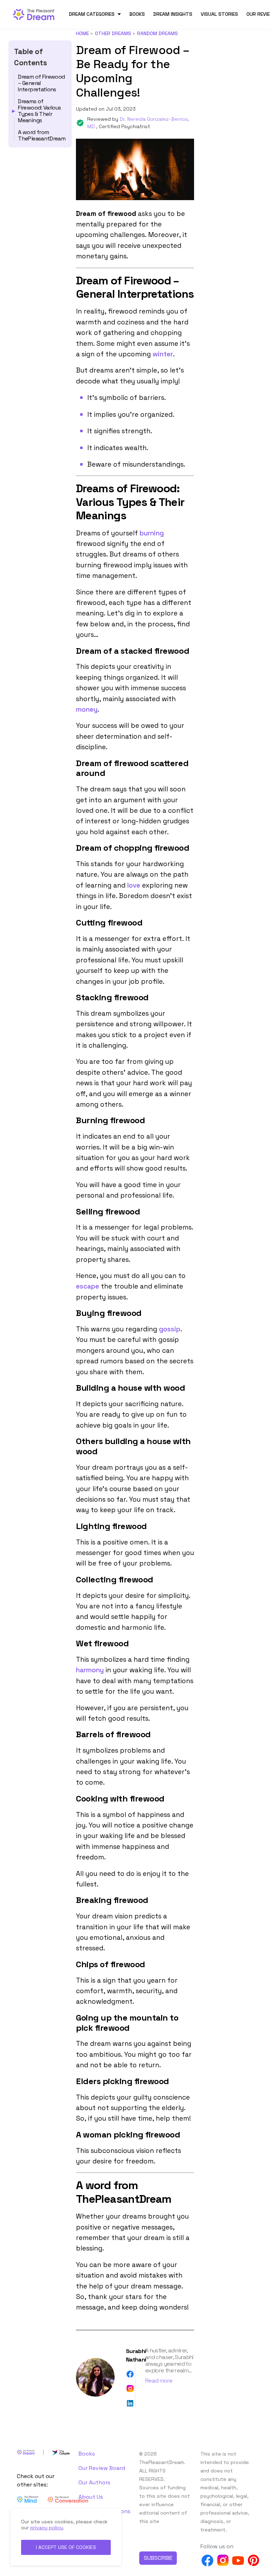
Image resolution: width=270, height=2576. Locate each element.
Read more (159, 2381)
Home (82, 33)
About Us (91, 2497)
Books (137, 14)
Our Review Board (102, 2468)
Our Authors (94, 2482)
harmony (90, 1670)
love (134, 885)
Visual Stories (219, 14)
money (87, 709)
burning (152, 533)
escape (88, 1286)
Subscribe (158, 2558)
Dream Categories (92, 14)
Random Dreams (157, 33)
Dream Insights (173, 14)
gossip (170, 1329)
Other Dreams (113, 33)
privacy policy (47, 2528)
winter (163, 354)
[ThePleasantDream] (37, 14)
